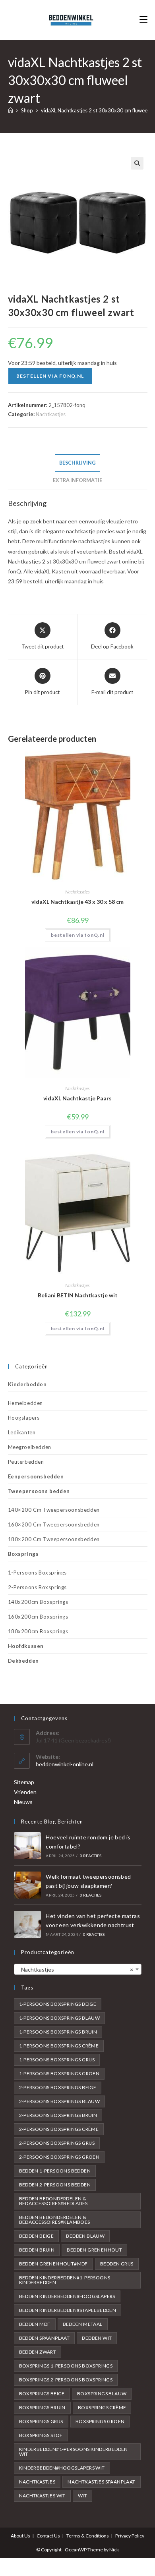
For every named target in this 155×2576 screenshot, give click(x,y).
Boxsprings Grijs (41, 2421)
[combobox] (78, 1969)
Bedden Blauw (85, 2236)
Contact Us (48, 2536)
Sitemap (24, 1782)
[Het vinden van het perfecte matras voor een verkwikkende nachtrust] (27, 1924)
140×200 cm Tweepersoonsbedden (54, 1510)
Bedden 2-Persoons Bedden (55, 2185)
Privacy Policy (130, 2536)
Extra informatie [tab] (77, 480)
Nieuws (23, 1802)
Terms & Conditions (88, 2536)
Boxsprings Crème (102, 2407)
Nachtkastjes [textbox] (75, 1969)
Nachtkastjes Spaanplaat (101, 2482)
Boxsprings (23, 1554)
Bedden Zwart (38, 2352)
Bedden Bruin (37, 2250)
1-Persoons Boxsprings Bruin (58, 2032)
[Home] (11, 110)
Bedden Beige (37, 2236)
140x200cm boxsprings (38, 1602)
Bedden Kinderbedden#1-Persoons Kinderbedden (65, 2280)
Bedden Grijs (117, 2264)
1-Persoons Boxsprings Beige (58, 2004)
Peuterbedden (26, 1462)
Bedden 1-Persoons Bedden (55, 2171)
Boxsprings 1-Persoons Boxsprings (66, 2366)
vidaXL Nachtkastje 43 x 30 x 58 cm (77, 902)
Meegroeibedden (30, 1447)
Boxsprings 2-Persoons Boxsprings (66, 2380)
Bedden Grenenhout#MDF (53, 2264)
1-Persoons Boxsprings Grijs (57, 2060)
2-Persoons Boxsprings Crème (59, 2129)
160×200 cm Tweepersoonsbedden (54, 1524)
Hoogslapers (24, 1418)
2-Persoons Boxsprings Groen (59, 2157)
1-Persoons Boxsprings (38, 1573)
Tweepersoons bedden (39, 1491)
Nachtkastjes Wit (42, 2496)
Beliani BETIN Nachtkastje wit (78, 1295)
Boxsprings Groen (100, 2421)
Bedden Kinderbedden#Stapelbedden (68, 2310)
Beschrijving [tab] (77, 463)
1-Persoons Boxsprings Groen (59, 2073)
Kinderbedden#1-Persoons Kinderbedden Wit (74, 2452)
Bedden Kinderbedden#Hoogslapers (67, 2296)
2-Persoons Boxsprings (38, 1587)
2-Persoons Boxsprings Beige (58, 2087)
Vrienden (25, 1792)
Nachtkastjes (51, 414)
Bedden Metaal (83, 2324)
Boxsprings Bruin (42, 2407)
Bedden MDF (35, 2324)
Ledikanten (22, 1432)
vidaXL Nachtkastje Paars (77, 1098)
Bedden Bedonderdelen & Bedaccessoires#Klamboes (55, 2220)
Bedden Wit (97, 2338)
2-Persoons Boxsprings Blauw (60, 2101)
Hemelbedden (26, 1403)
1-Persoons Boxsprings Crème (59, 2046)
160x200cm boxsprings (38, 1617)
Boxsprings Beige (42, 2394)
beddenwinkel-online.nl (65, 1764)
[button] (137, 163)
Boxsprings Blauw (102, 2394)
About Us (20, 2536)
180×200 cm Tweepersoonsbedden (54, 1539)
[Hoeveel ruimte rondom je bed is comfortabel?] (27, 1846)
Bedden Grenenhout (94, 2250)
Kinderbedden (27, 1384)
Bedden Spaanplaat (45, 2338)
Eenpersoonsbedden (36, 1476)
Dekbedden (23, 1661)
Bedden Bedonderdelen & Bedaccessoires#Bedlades (53, 2201)
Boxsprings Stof (41, 2435)
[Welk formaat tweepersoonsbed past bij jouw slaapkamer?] (27, 1885)
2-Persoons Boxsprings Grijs (57, 2143)
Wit (82, 2496)
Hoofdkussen (26, 1646)
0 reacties (91, 1856)
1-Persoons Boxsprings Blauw (60, 2018)
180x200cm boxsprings (38, 1631)
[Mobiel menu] (143, 20)
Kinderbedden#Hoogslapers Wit (62, 2468)
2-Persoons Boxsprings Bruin (58, 2115)
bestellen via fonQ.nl (50, 376)
